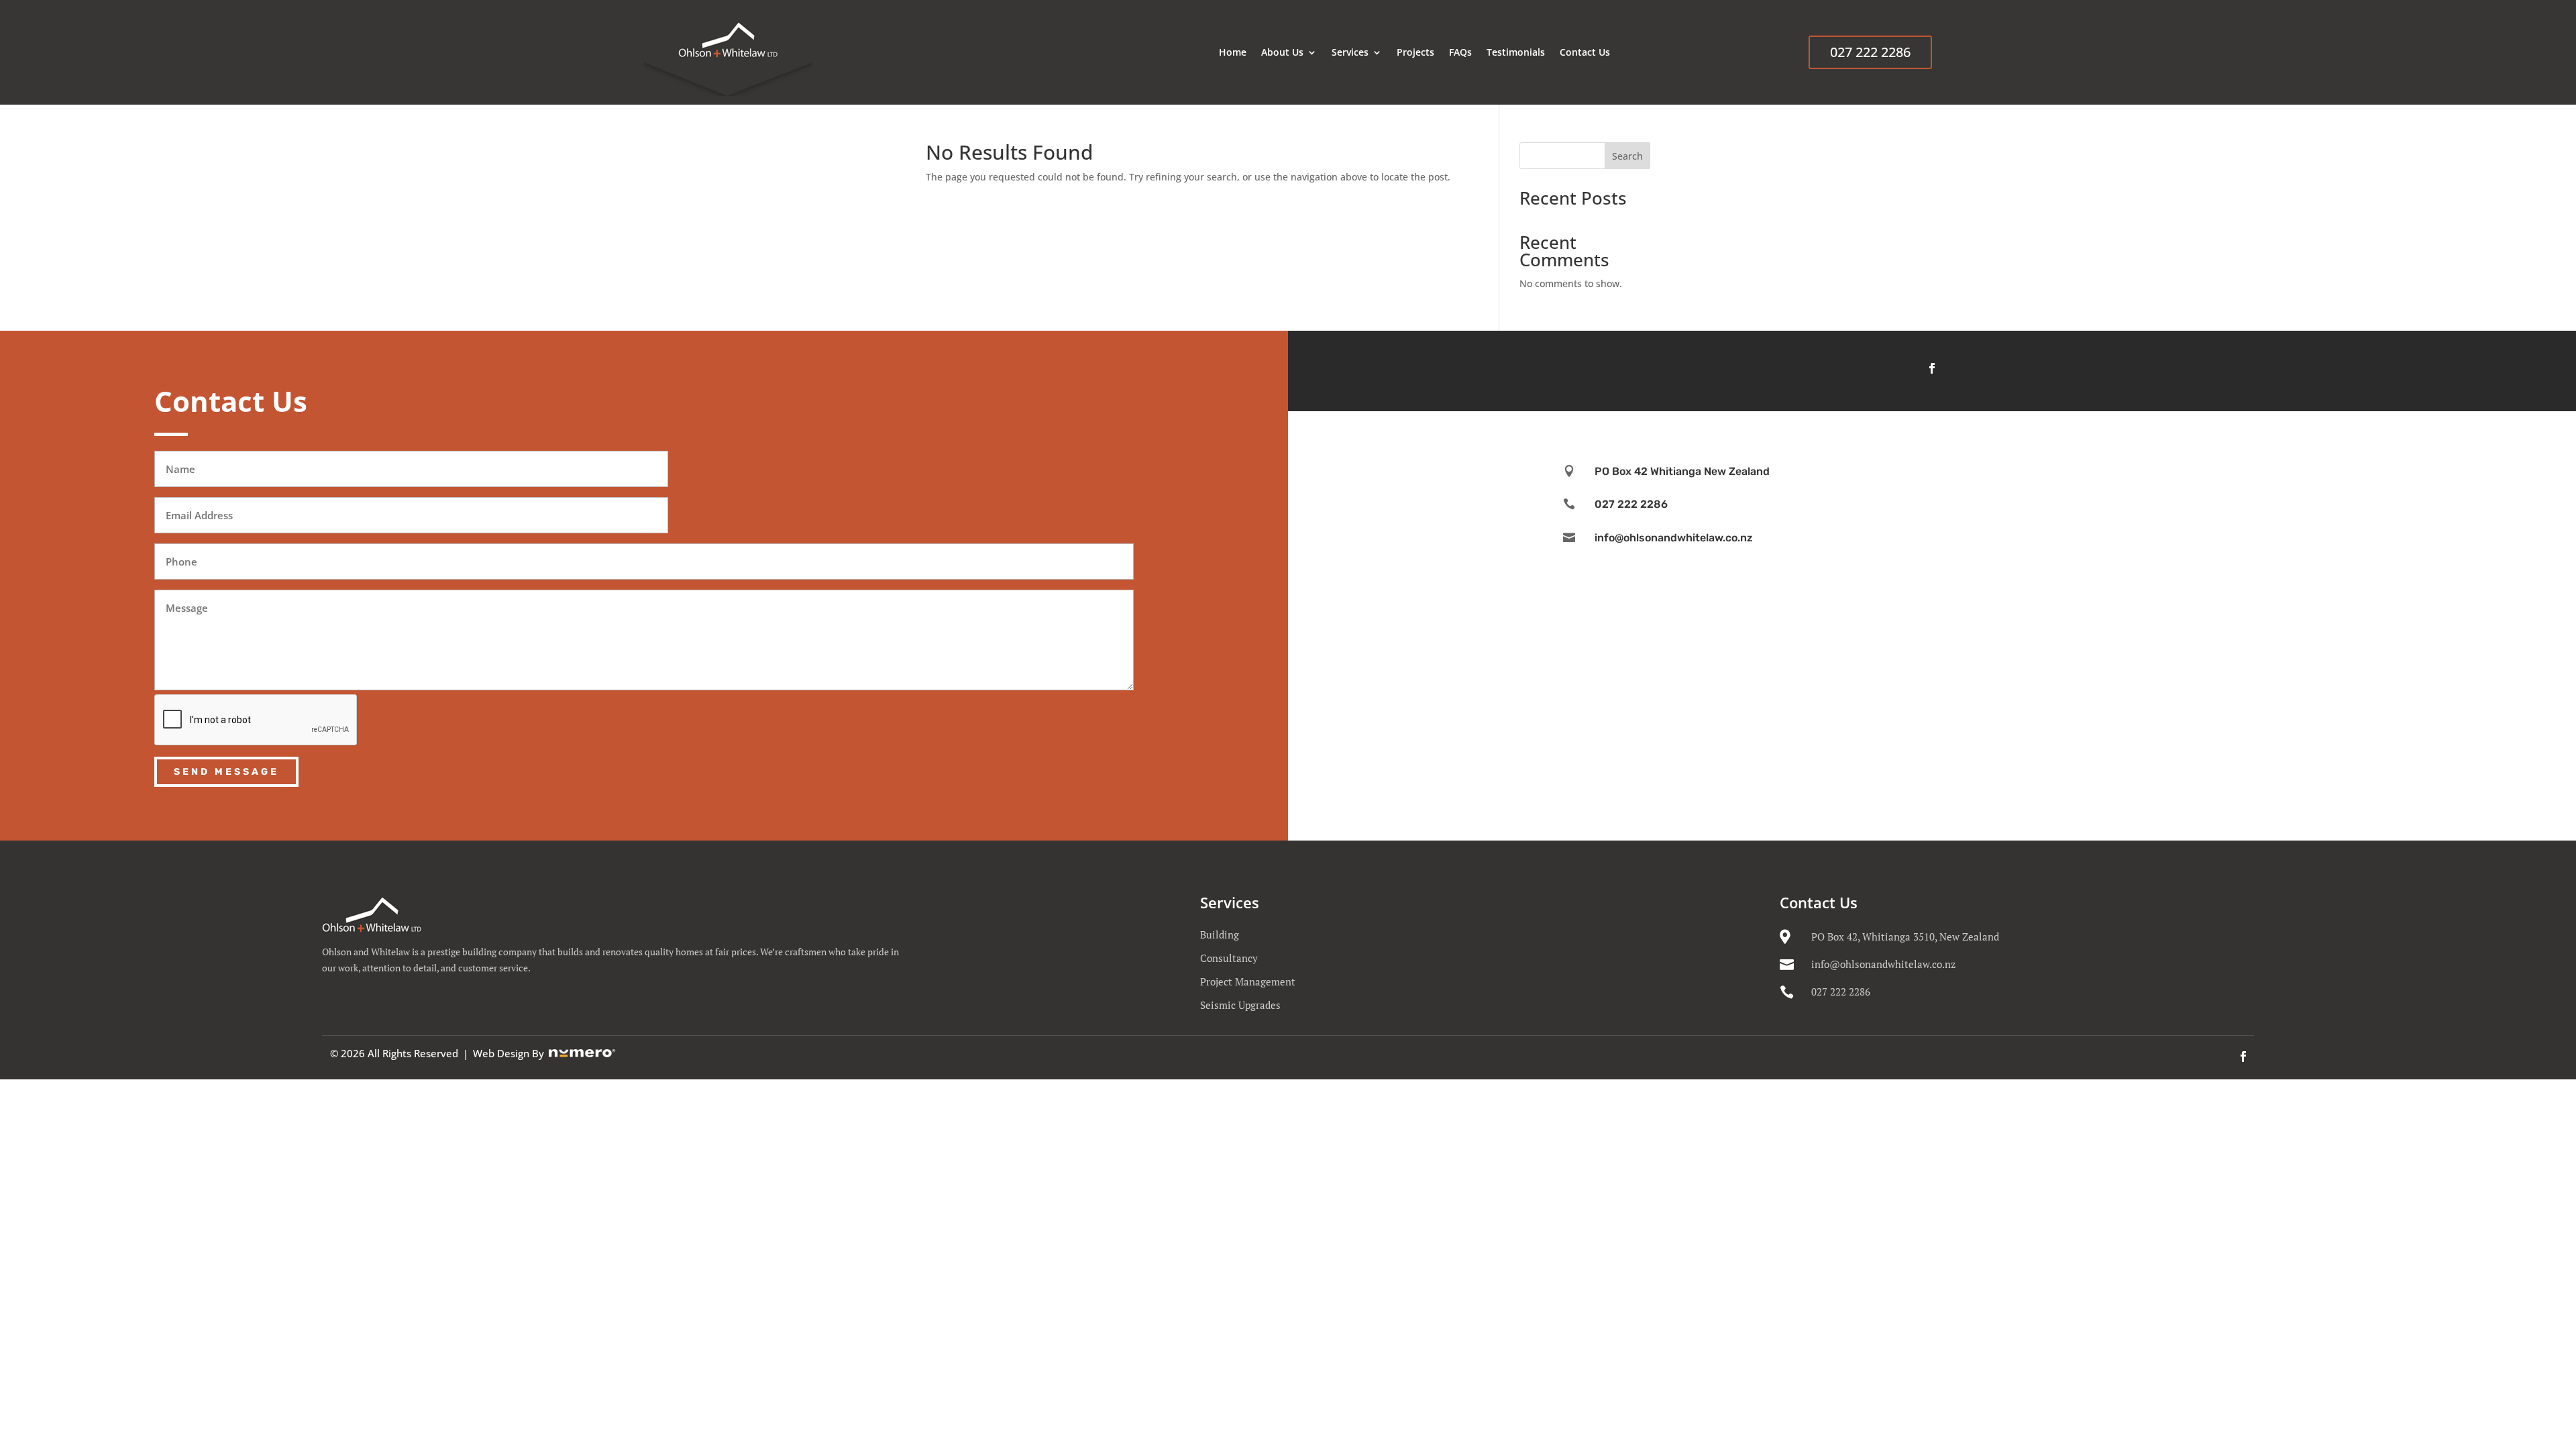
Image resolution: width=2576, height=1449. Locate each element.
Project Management (1248, 981)
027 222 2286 (1870, 52)
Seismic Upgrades (1240, 1005)
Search (1627, 156)
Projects (1415, 52)
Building (1220, 934)
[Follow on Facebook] (1932, 368)
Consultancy (1229, 958)
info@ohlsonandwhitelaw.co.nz (1883, 964)
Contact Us (1585, 52)
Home (1233, 52)
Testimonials (1516, 52)
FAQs (1460, 52)
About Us (1282, 52)
